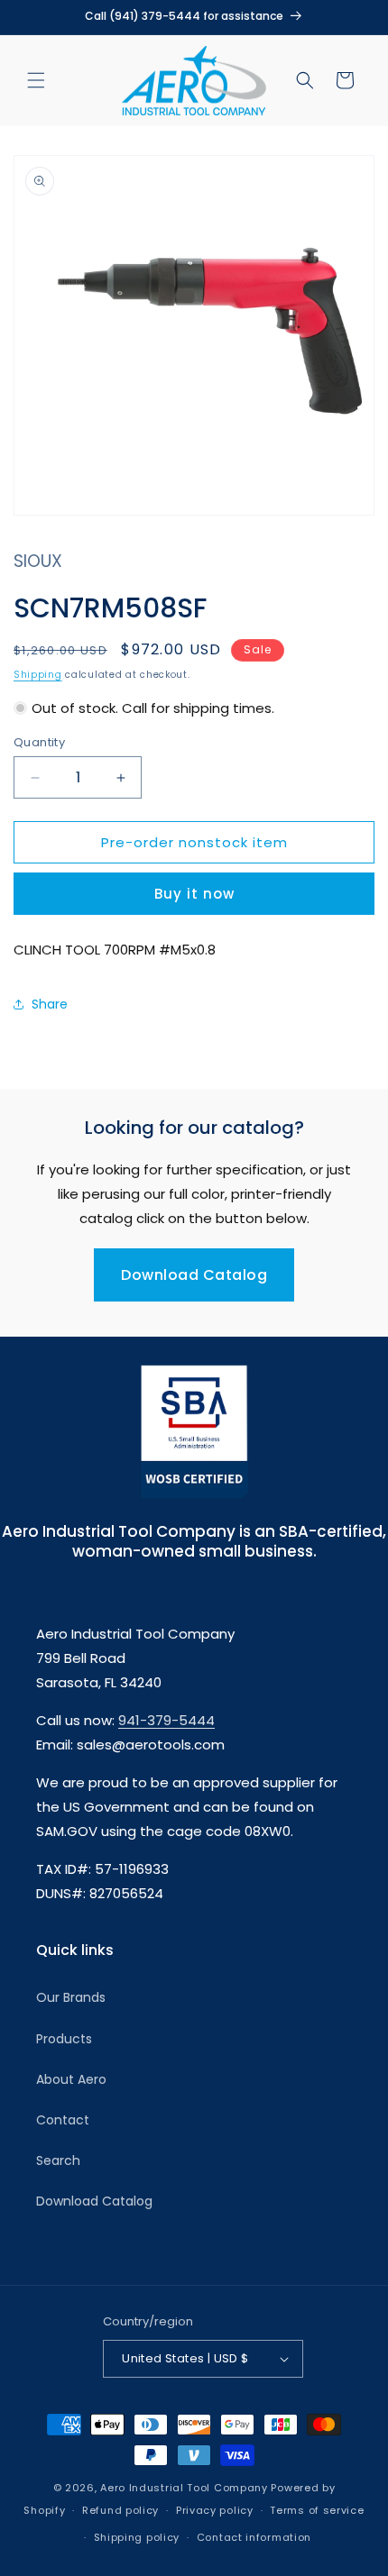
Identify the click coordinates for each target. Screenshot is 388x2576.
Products (64, 2039)
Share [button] (50, 1004)
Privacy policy (215, 2510)
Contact (63, 2120)
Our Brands (71, 1997)
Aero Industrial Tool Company (184, 2488)
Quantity (39, 742)
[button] (36, 80)
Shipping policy (137, 2537)
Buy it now (194, 894)
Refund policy (120, 2510)
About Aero (71, 2079)
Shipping (38, 675)
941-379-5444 (166, 1720)
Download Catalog (194, 1275)
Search (58, 2160)
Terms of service (317, 2510)
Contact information (254, 2537)
